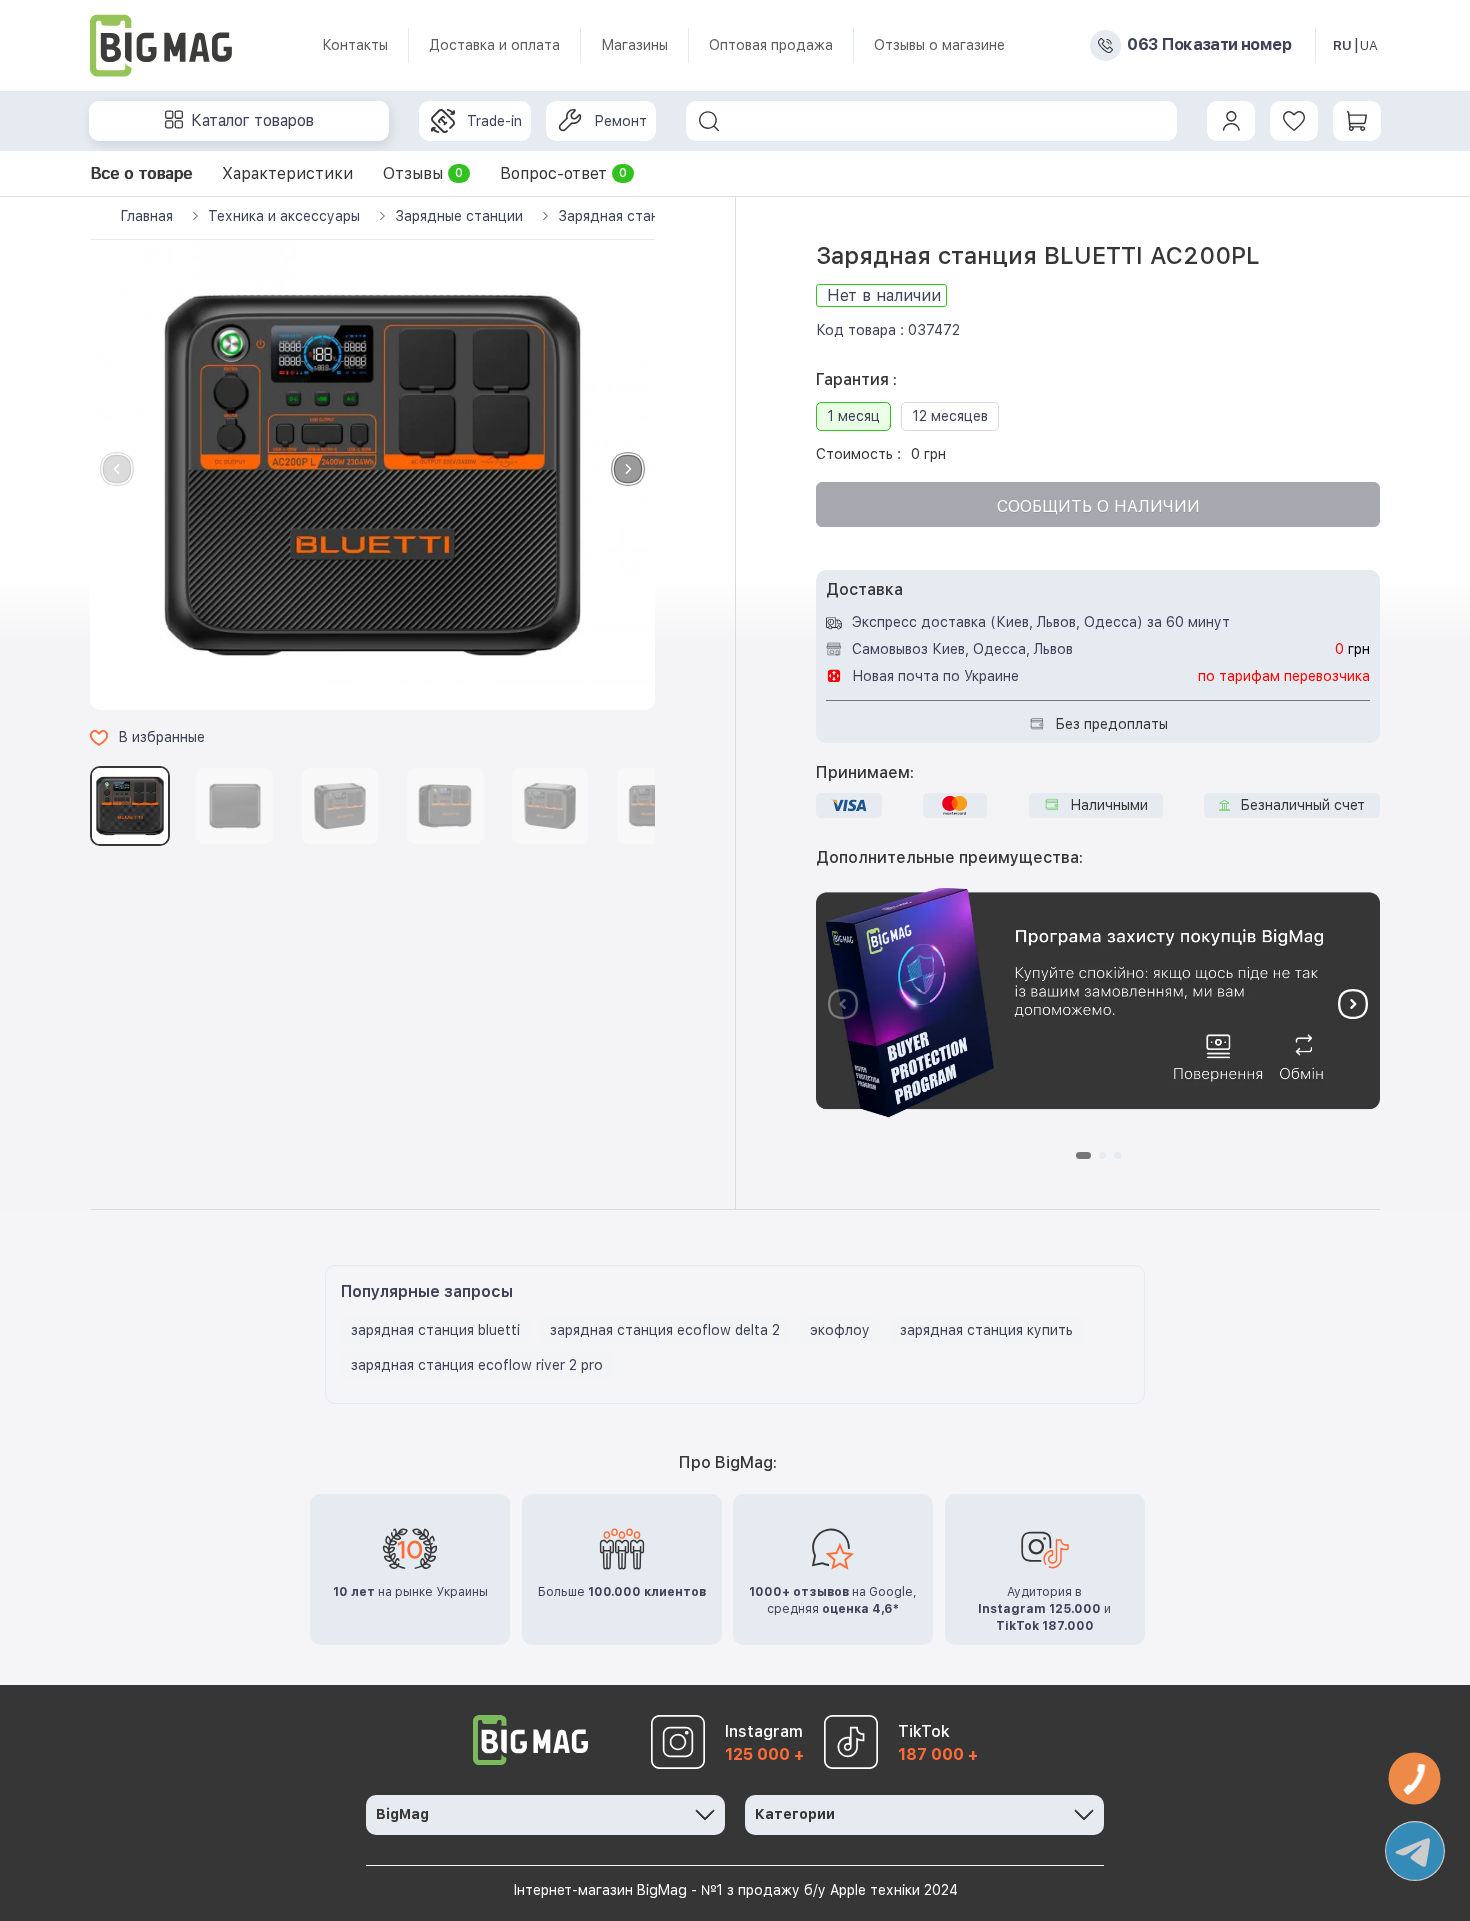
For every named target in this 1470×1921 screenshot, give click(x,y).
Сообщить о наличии (1098, 506)
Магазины (634, 45)
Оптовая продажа (771, 45)
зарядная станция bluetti (435, 1330)
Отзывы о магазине (939, 45)
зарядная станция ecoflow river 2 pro (477, 1365)
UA (1369, 45)
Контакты (355, 45)
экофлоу (840, 1330)
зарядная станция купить (986, 1330)
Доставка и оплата (494, 45)
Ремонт (620, 121)
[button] (628, 469)
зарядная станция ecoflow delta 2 (665, 1330)
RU (1342, 45)
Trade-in (494, 121)
